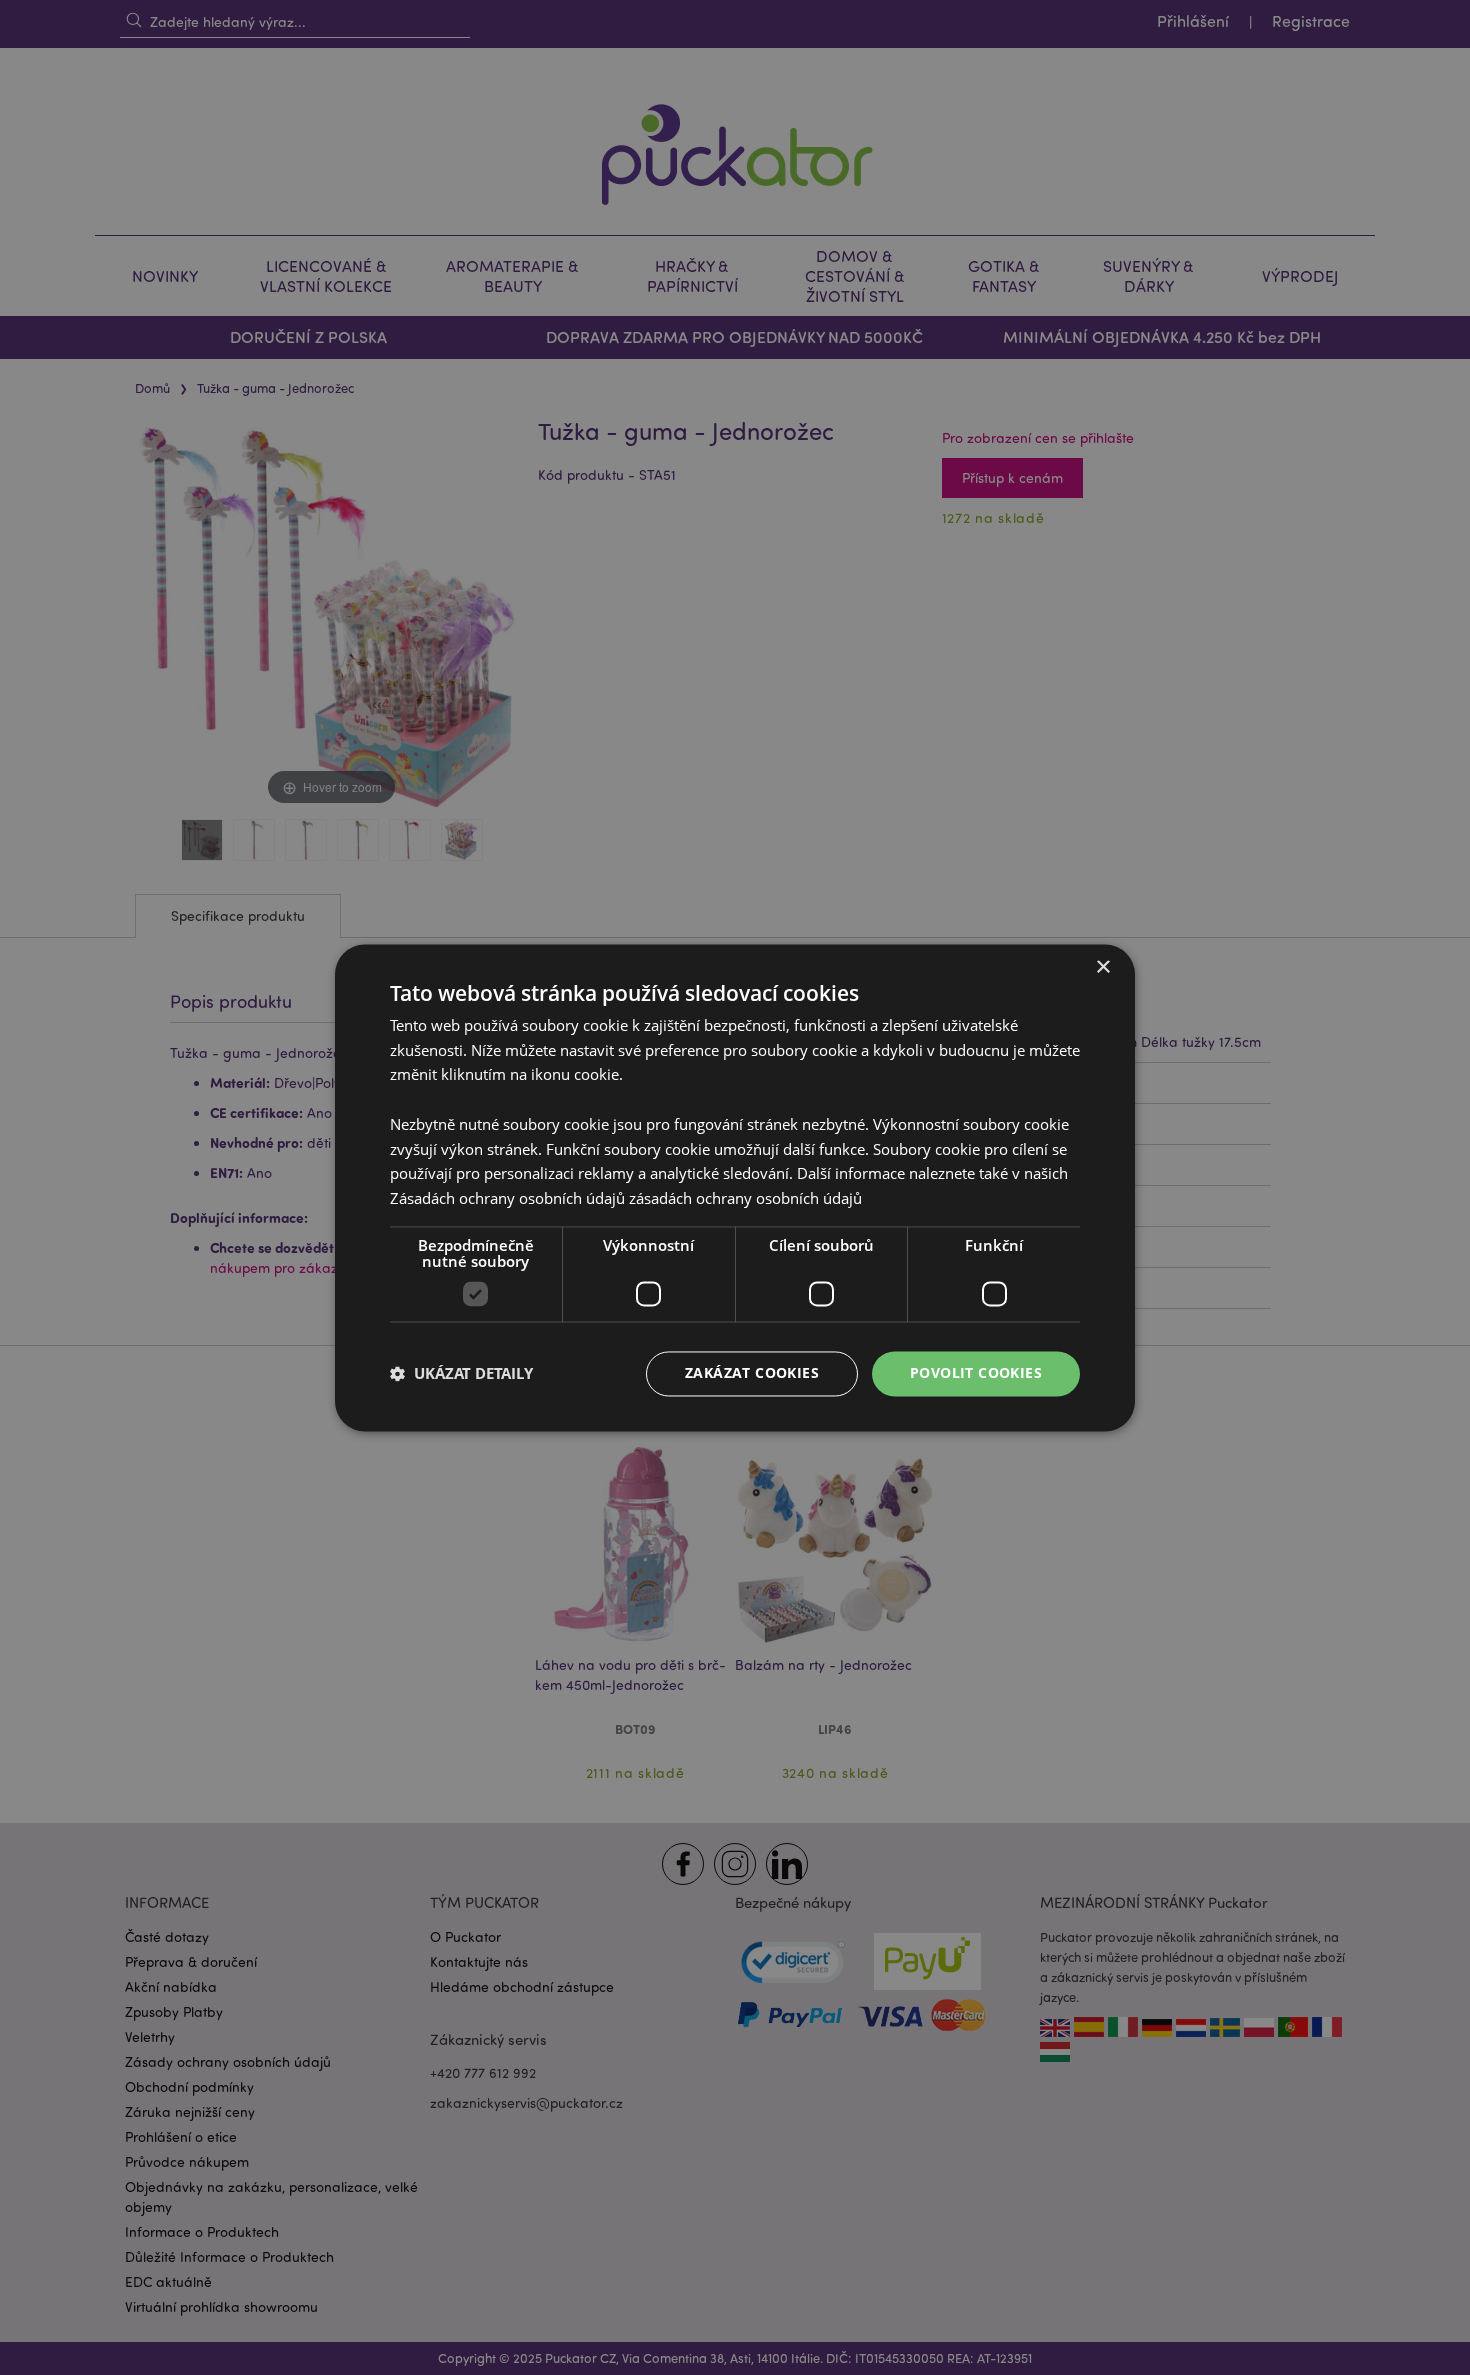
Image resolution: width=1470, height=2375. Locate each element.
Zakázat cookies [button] (752, 1372)
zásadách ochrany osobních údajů (745, 1199)
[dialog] (735, 1187)
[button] (461, 1374)
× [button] (1102, 967)
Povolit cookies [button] (976, 1372)
